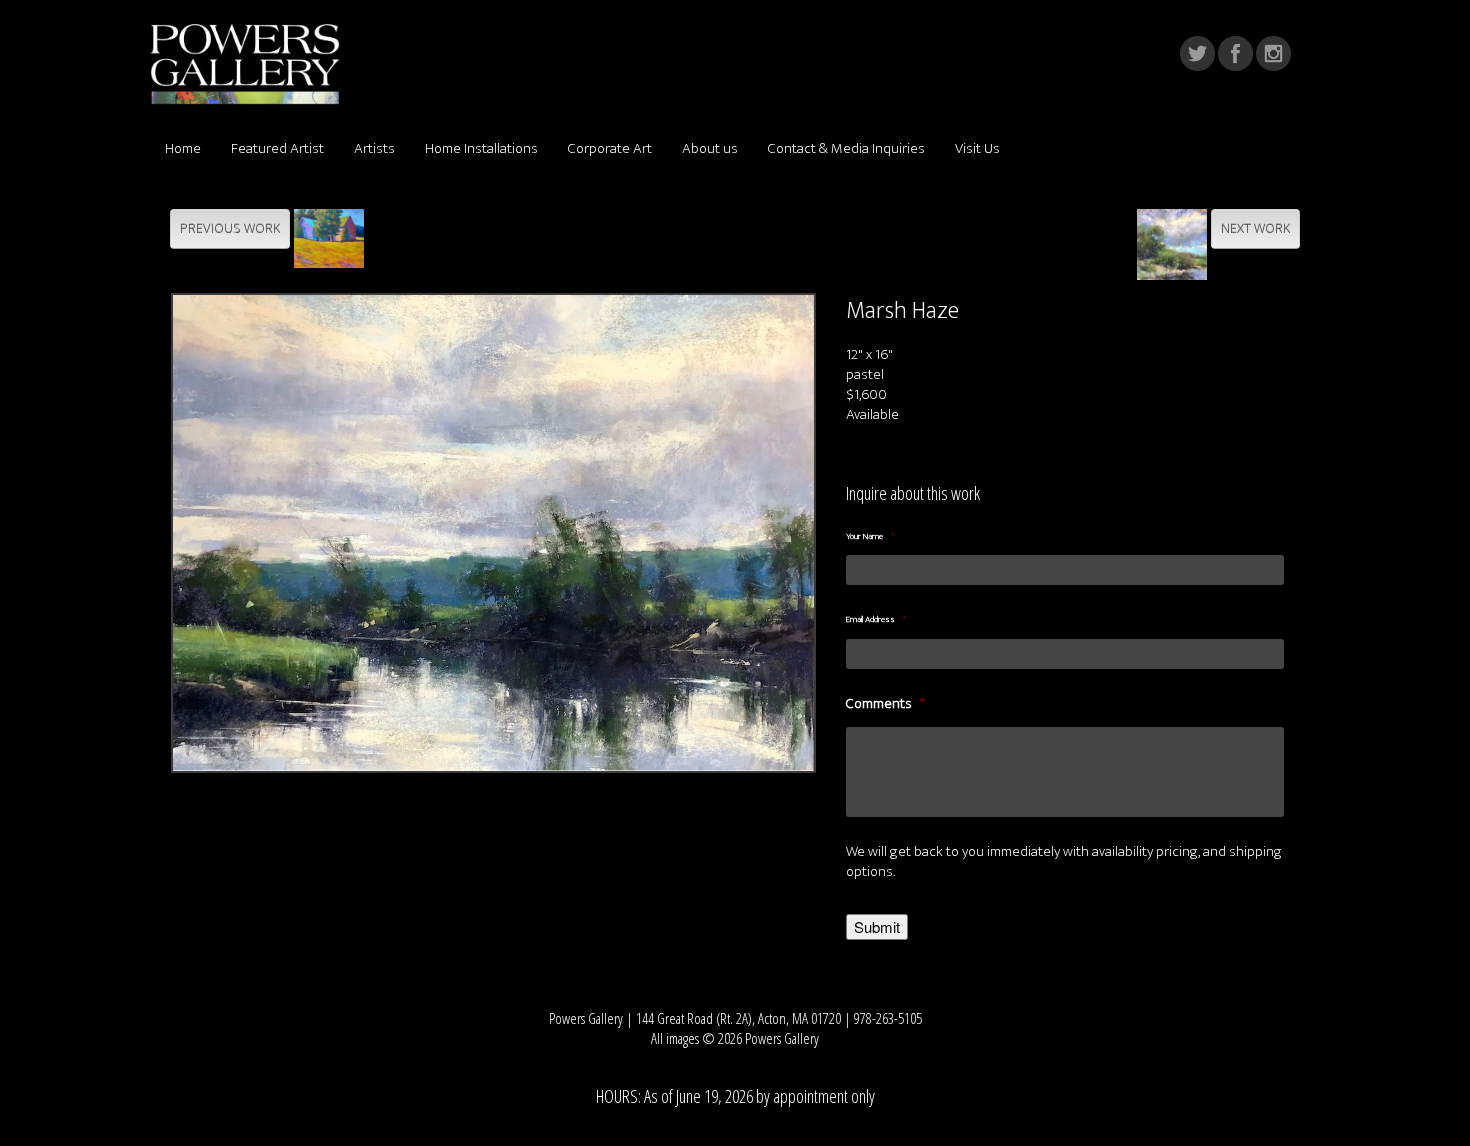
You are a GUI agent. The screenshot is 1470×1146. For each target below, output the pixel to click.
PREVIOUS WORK (230, 228)
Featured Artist (277, 148)
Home (183, 148)
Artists (374, 148)
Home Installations (481, 148)
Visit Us (977, 148)
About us (710, 148)
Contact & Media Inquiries (846, 148)
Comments (885, 704)
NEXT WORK (1255, 228)
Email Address (876, 620)
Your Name (870, 537)
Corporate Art (610, 148)
